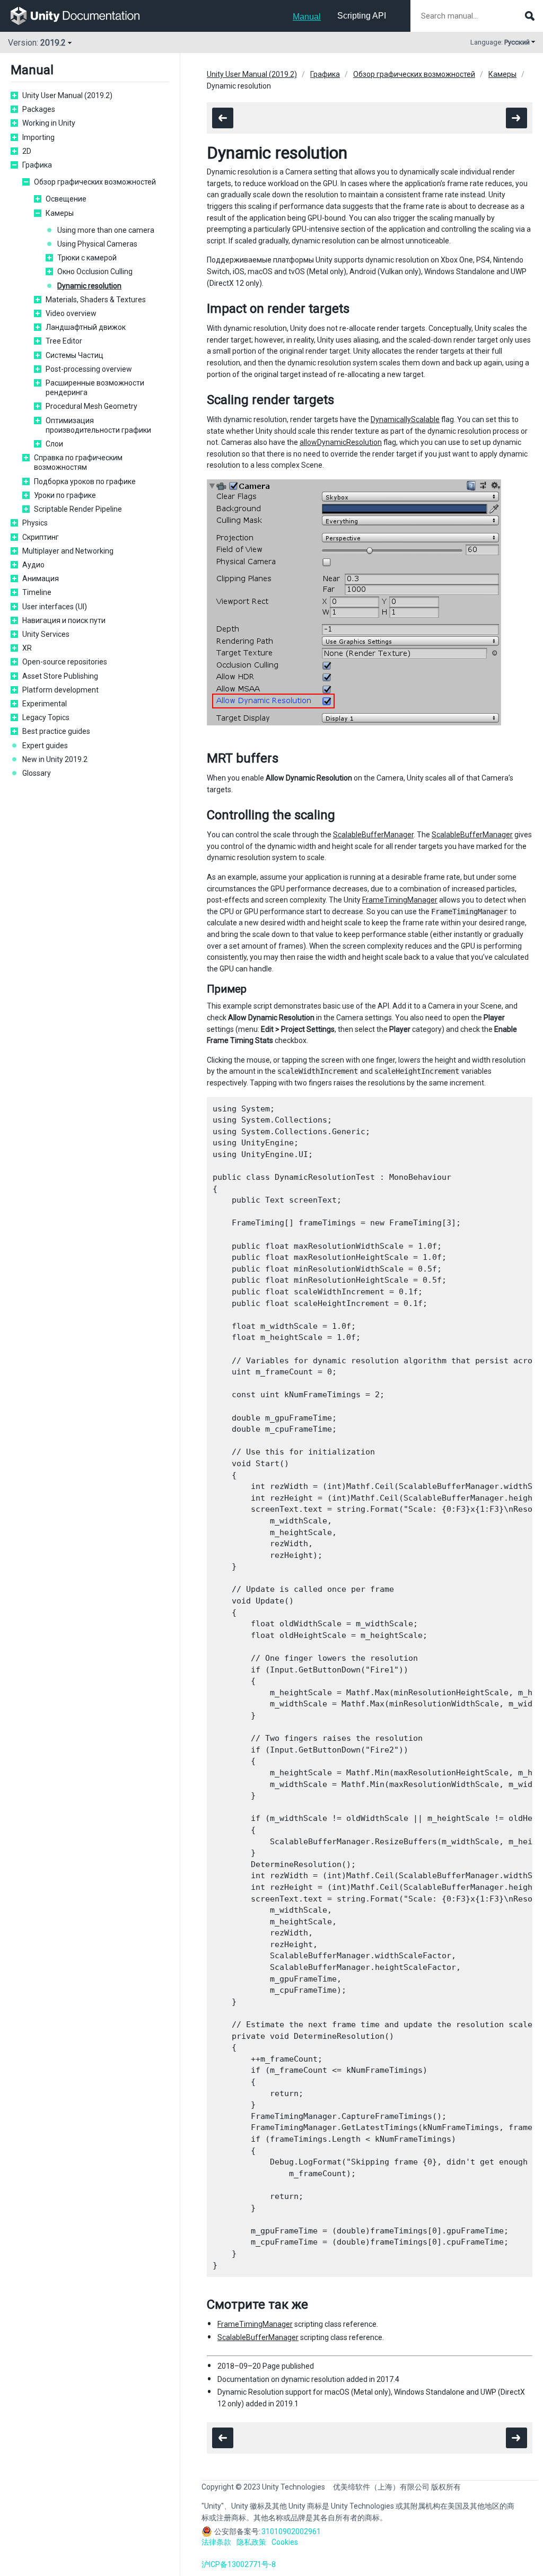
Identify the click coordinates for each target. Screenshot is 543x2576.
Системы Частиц (75, 355)
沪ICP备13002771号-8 (239, 2564)
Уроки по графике (65, 495)
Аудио (33, 565)
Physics (35, 523)
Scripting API (362, 16)
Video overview (71, 313)
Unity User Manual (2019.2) (67, 95)
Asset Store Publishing (60, 676)
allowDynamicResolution (341, 442)
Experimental (45, 704)
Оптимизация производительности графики (98, 425)
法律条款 (216, 2542)
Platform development (60, 690)
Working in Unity (49, 123)
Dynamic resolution (89, 286)
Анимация (41, 579)
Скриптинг (41, 537)
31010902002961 (291, 2531)
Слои (54, 444)
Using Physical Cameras (97, 244)
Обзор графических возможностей (95, 182)
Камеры (60, 213)
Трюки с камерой (87, 258)
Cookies (285, 2542)
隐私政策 (251, 2542)
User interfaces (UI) (55, 607)
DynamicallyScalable (405, 419)
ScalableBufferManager (373, 835)
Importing (38, 137)
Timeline (37, 592)
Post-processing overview (89, 369)
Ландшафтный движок (86, 327)
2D (27, 151)
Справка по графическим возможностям (78, 462)
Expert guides (45, 746)
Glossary (37, 773)
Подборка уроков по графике (85, 481)
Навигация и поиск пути (64, 620)
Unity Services (46, 634)
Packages (39, 109)
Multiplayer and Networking (68, 551)
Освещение (66, 199)
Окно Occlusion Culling (95, 271)
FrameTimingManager (400, 900)
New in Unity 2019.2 (55, 759)
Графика (37, 165)
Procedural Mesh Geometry (91, 406)
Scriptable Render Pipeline (78, 509)
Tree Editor (64, 341)
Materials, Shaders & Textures (96, 300)
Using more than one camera (106, 230)
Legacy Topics (46, 717)
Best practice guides (56, 731)
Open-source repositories (65, 662)
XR (27, 648)
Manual (307, 17)
